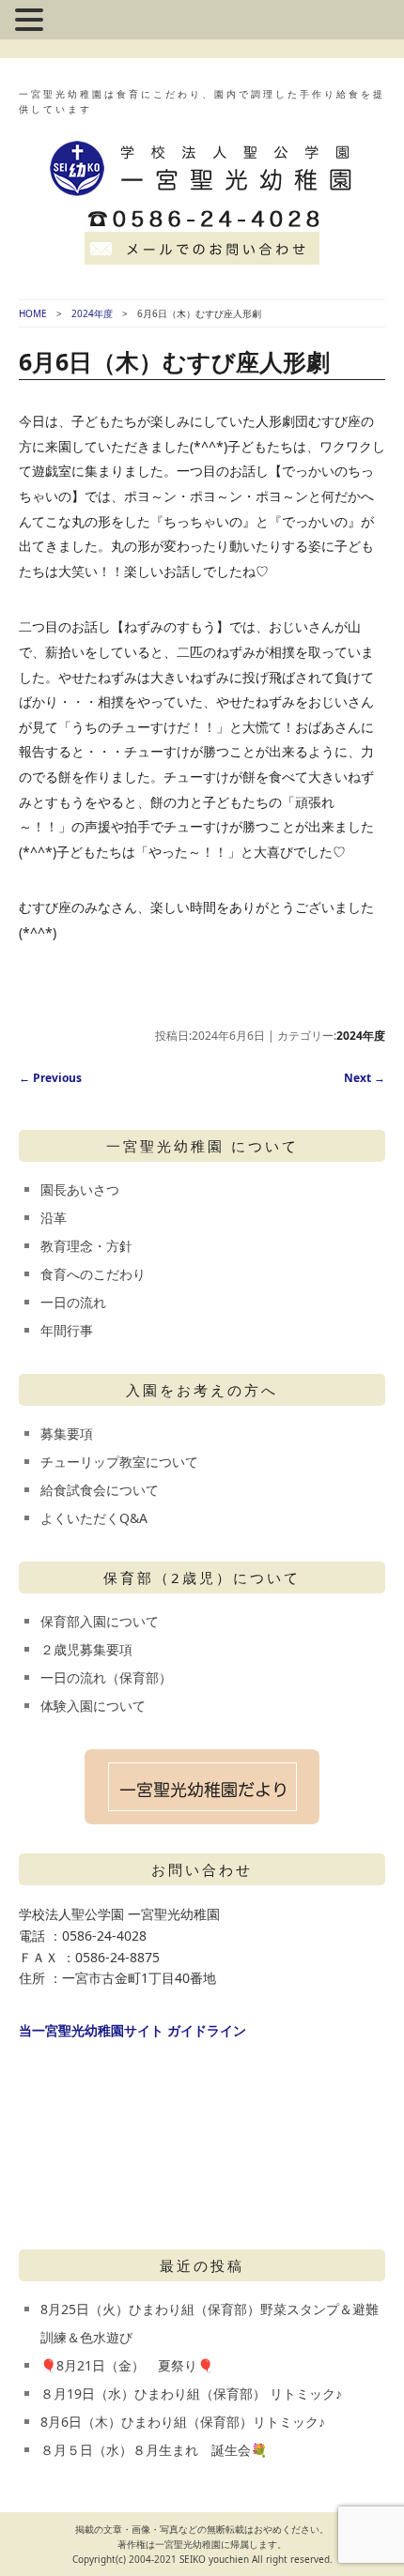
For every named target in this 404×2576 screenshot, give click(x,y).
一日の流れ (73, 1302)
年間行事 (67, 1330)
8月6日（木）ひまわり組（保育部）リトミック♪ (183, 2422)
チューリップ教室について (119, 1462)
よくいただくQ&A (94, 1518)
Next (365, 1078)
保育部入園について (100, 1621)
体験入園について (93, 1706)
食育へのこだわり (93, 1274)
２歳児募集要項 (86, 1649)
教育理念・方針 (86, 1246)
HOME (33, 313)
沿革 (54, 1218)
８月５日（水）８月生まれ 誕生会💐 (154, 2450)
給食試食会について (100, 1490)
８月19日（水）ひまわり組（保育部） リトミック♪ (191, 2393)
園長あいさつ (80, 1189)
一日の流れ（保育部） (106, 1677)
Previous (50, 1078)
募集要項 (67, 1433)
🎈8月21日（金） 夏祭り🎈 (127, 2365)
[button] (32, 21)
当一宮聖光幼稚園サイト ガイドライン (132, 2030)
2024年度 (92, 313)
